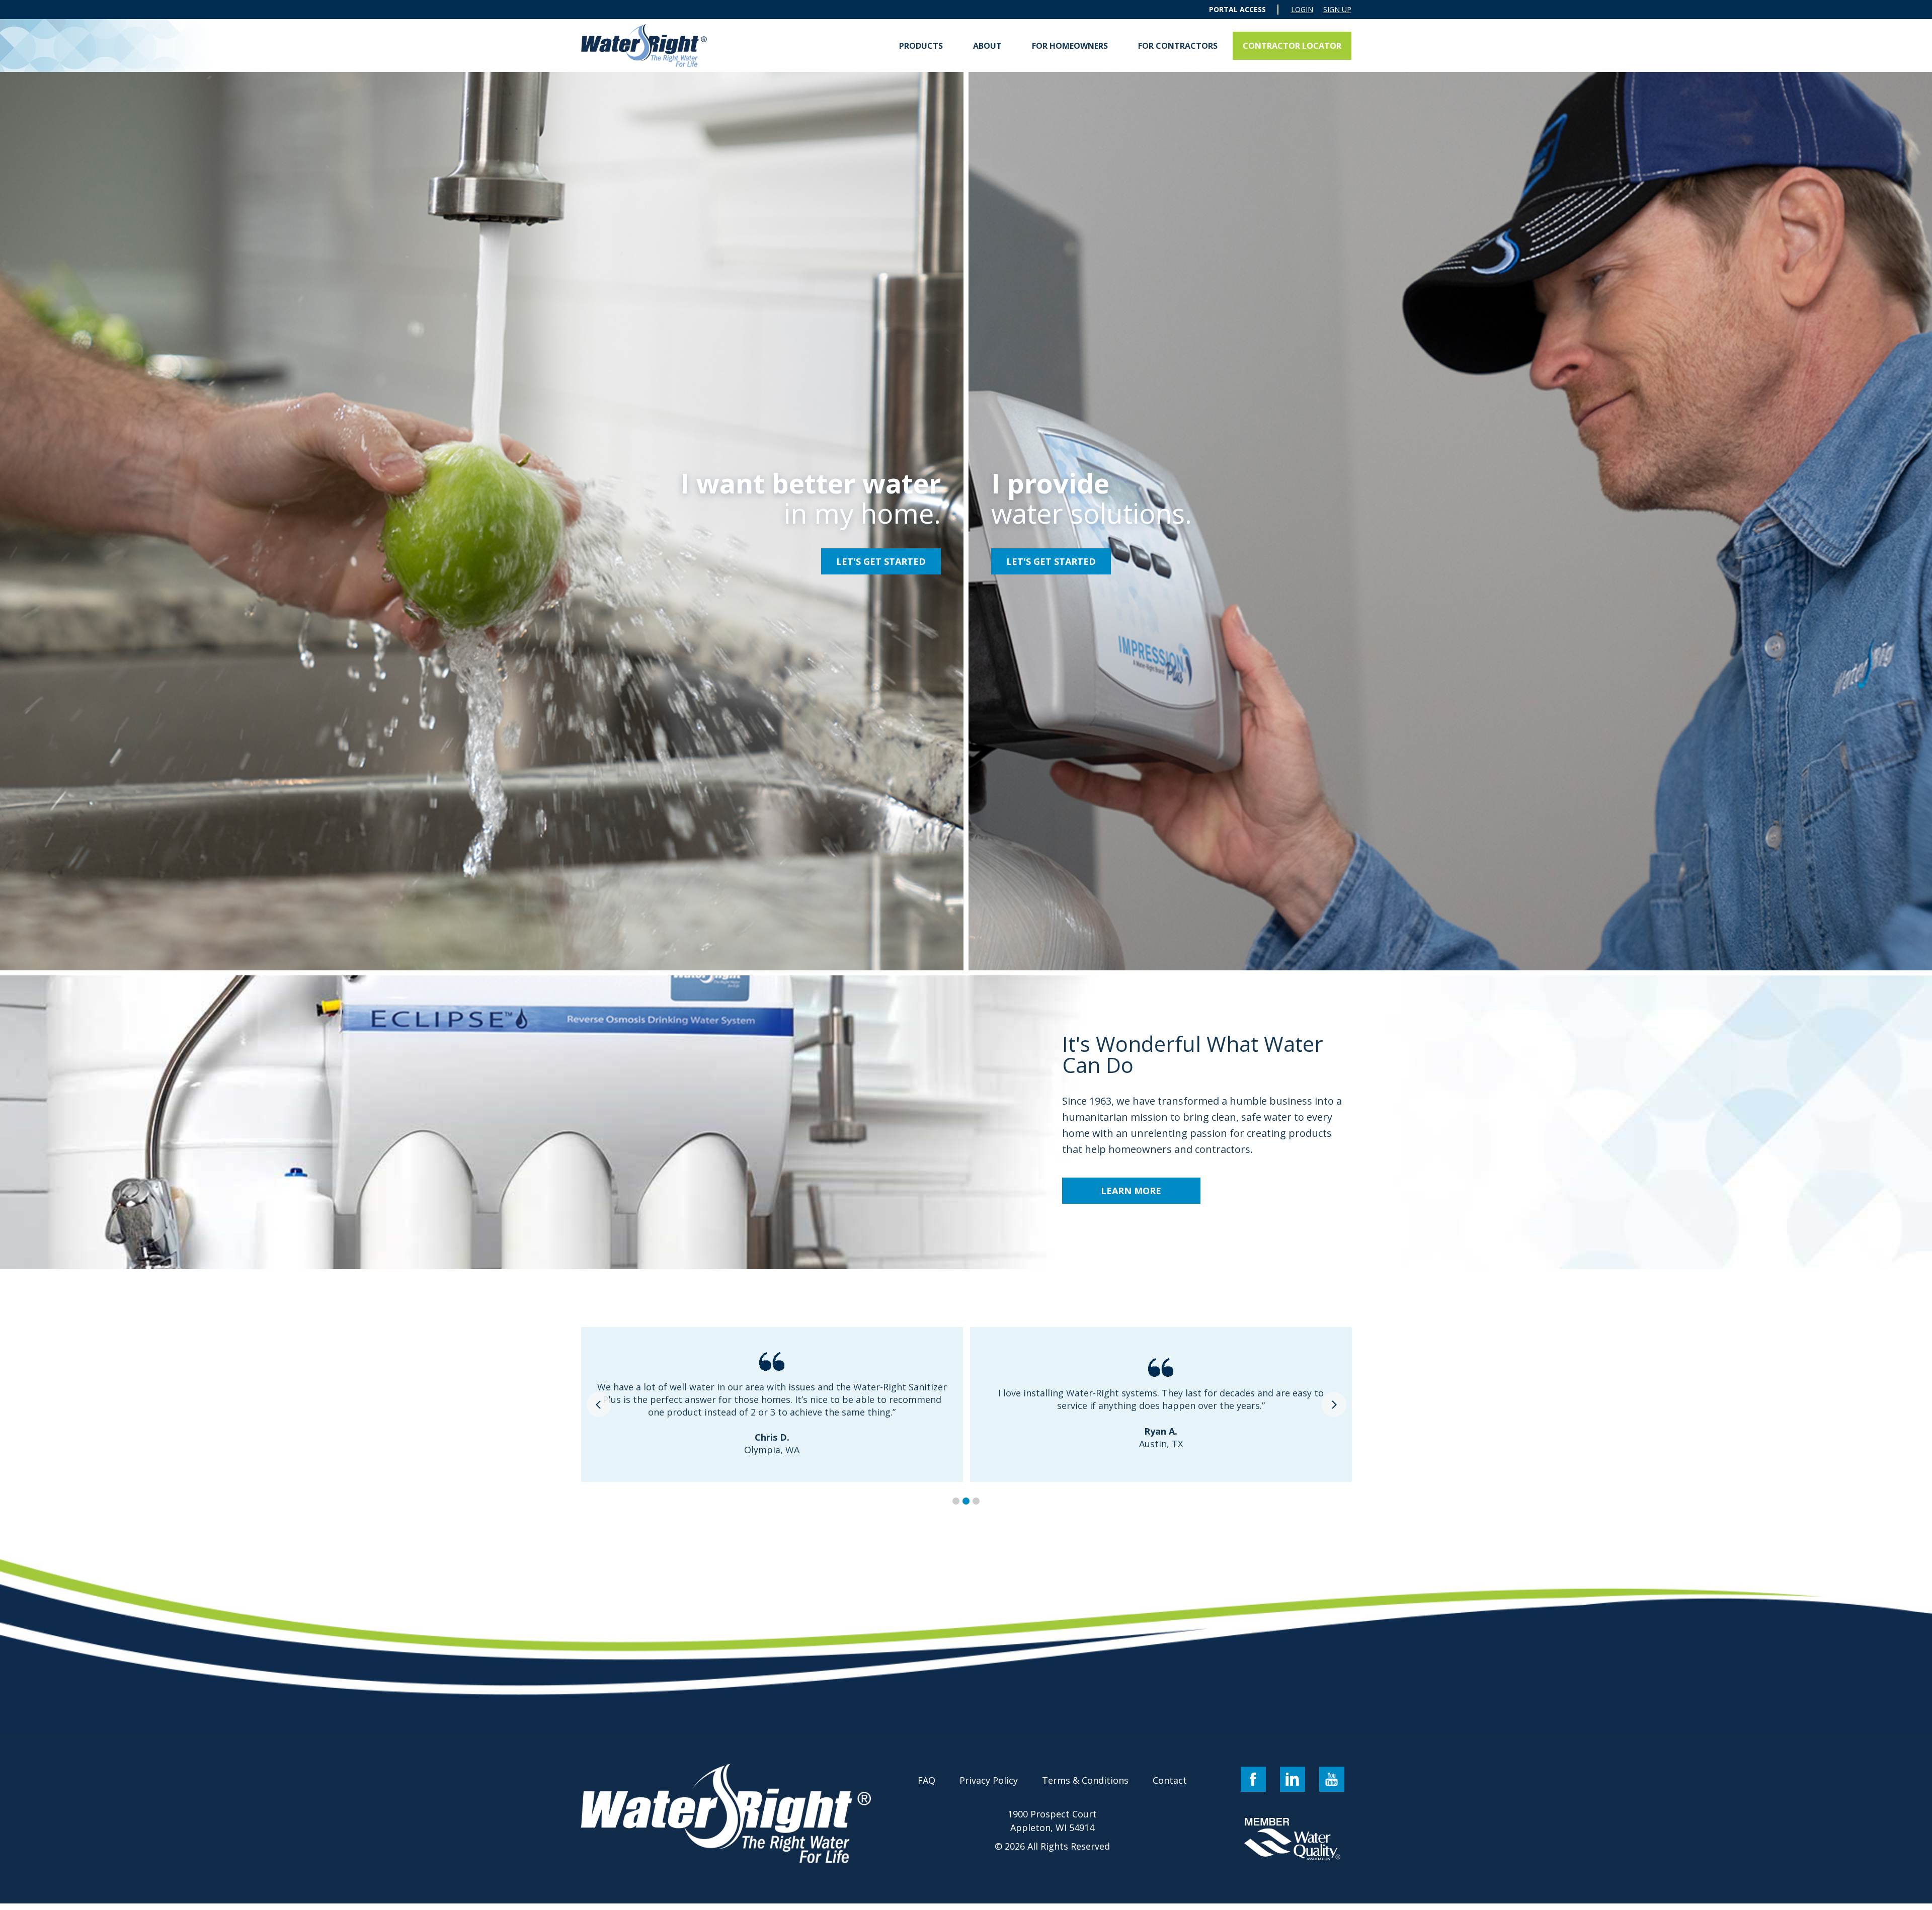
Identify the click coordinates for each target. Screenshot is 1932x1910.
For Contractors (1178, 46)
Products (921, 46)
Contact (1170, 1780)
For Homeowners (1070, 46)
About (987, 46)
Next (1334, 1404)
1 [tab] (956, 1501)
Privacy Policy (989, 1780)
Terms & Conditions (1085, 1780)
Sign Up (1337, 10)
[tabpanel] (772, 1404)
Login (1302, 10)
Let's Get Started (881, 561)
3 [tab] (976, 1501)
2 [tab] (966, 1501)
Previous (599, 1404)
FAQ (927, 1780)
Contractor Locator (1292, 46)
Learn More (1131, 1191)
